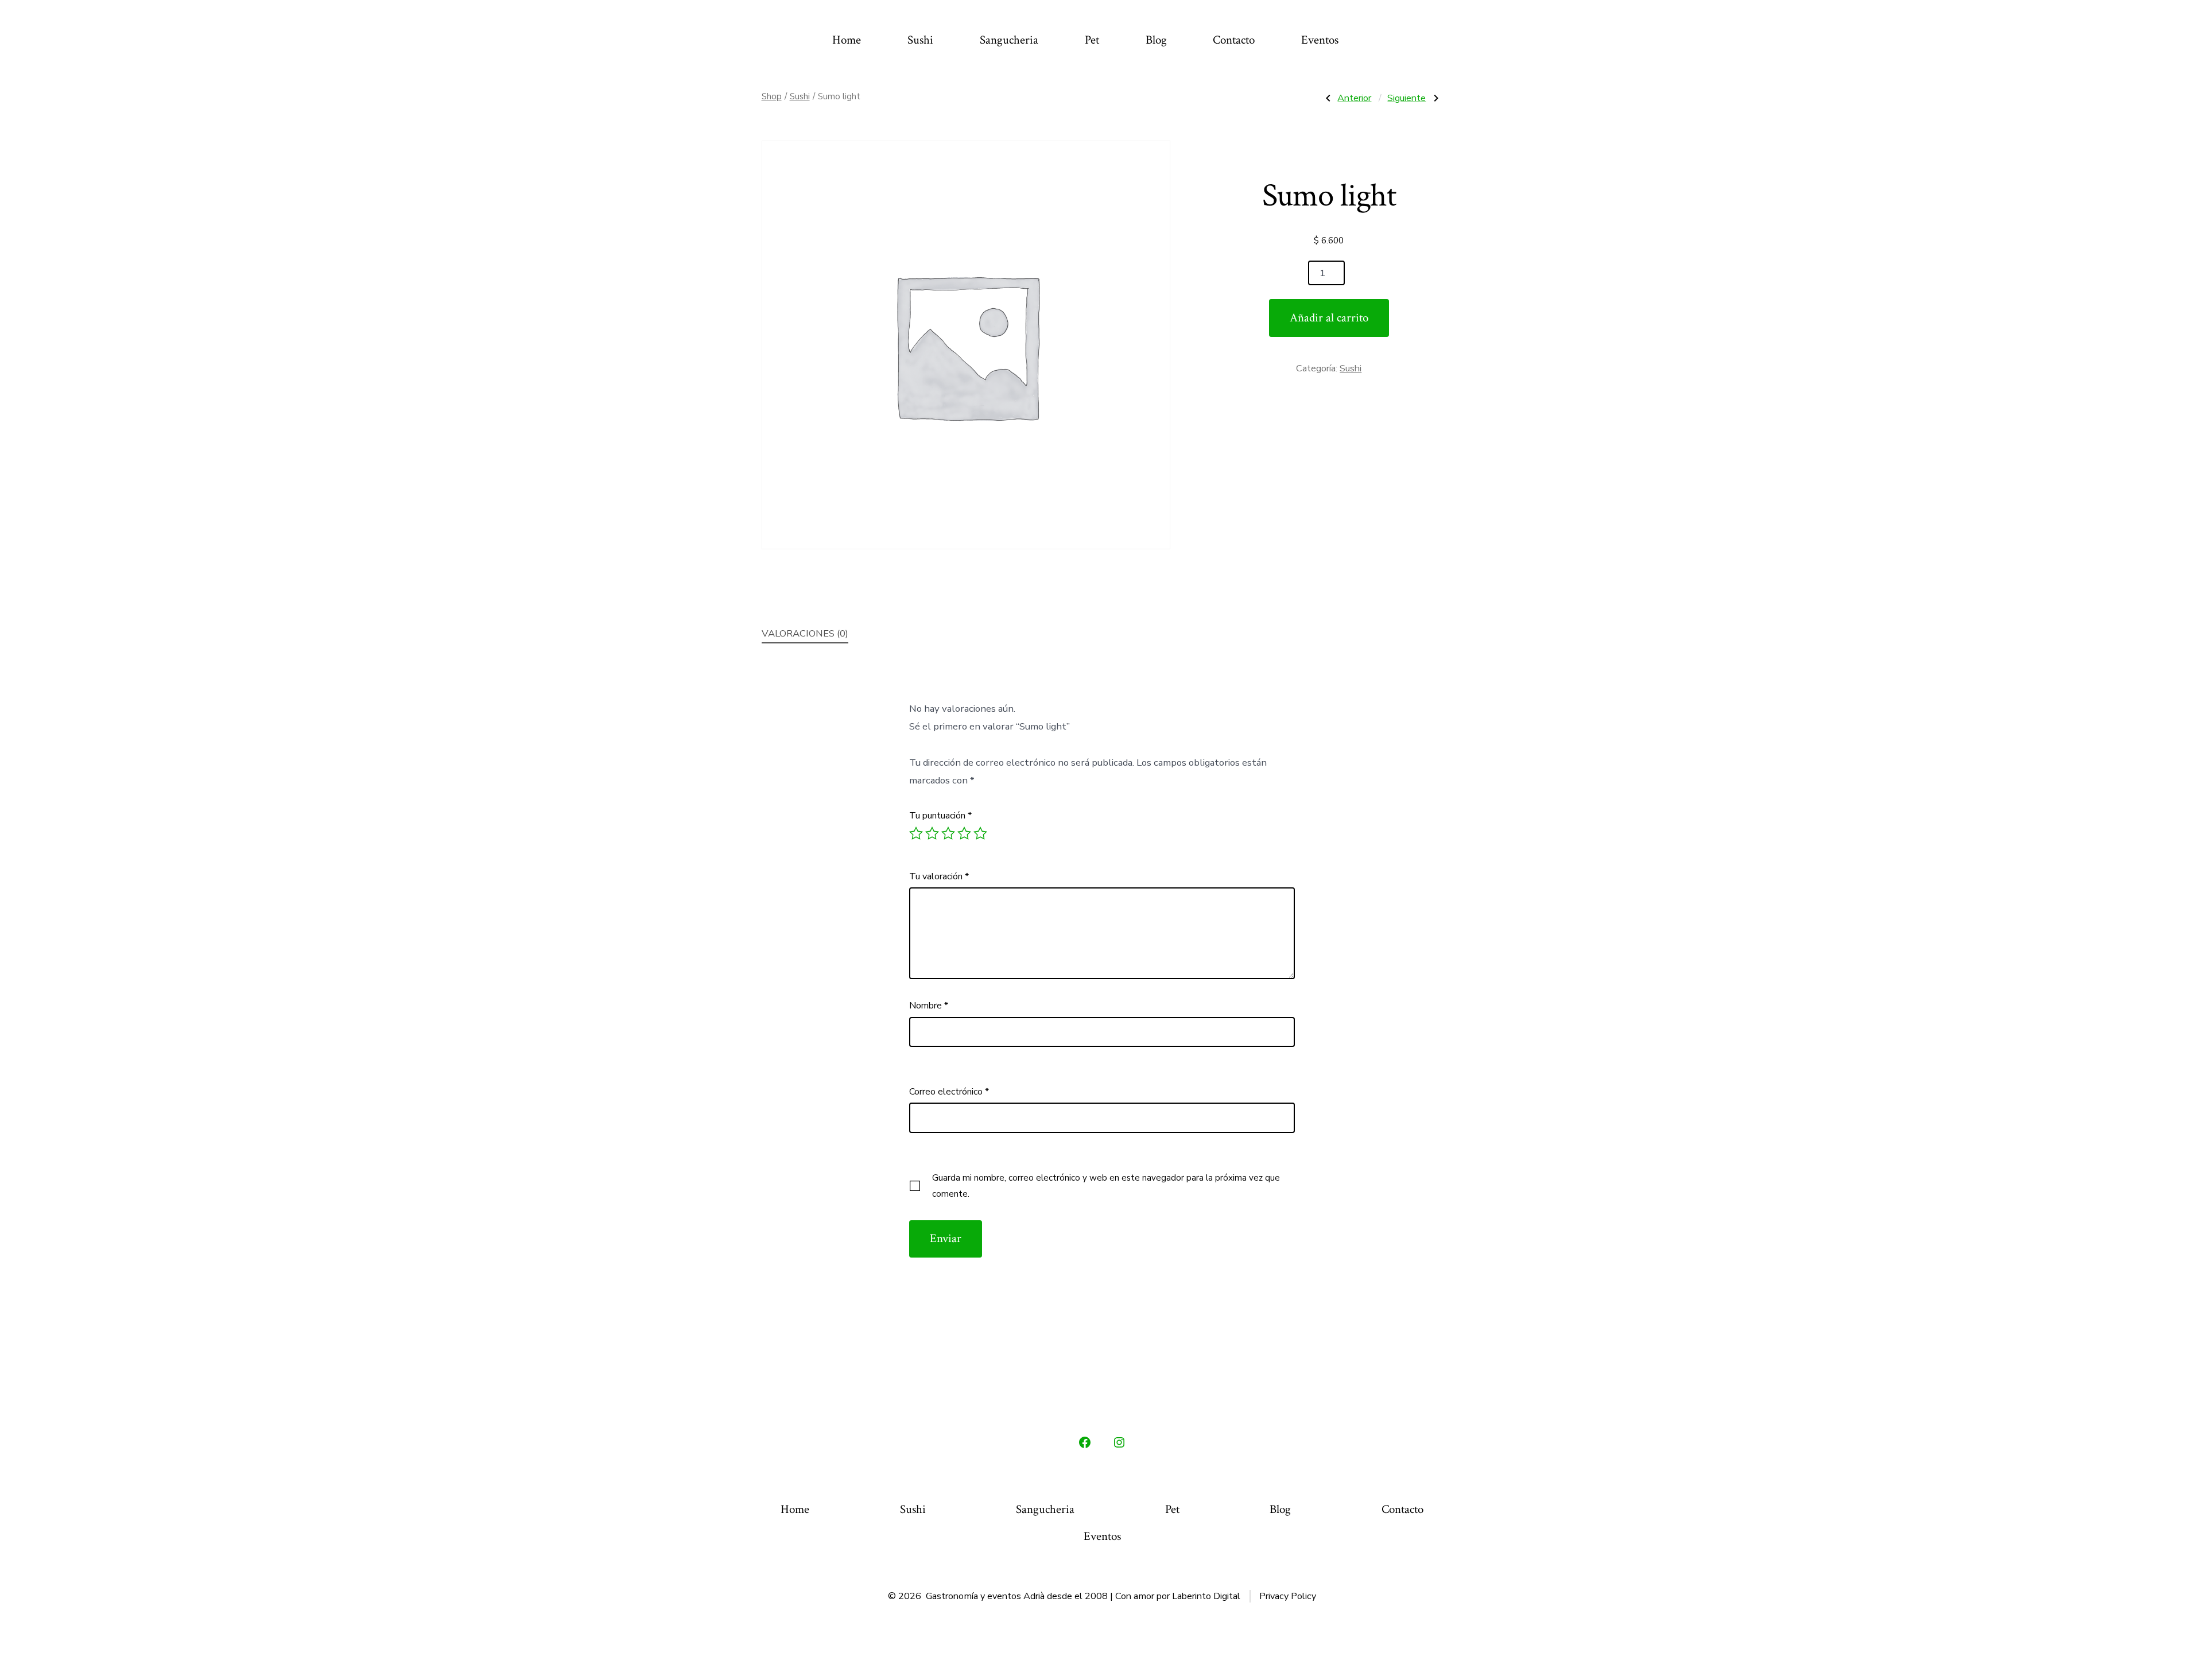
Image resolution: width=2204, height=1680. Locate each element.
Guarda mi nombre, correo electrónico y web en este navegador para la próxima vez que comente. (1106, 1186)
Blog (1156, 40)
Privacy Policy (1288, 1596)
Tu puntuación (940, 816)
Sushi (920, 40)
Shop (772, 96)
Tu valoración (939, 876)
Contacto (1234, 40)
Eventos (1320, 40)
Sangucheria (1009, 40)
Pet (1092, 40)
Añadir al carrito (1329, 318)
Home (847, 40)
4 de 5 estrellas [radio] (964, 833)
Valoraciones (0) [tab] (805, 633)
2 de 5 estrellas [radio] (932, 833)
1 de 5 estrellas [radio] (916, 833)
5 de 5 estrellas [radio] (980, 833)
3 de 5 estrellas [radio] (948, 833)
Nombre (929, 1006)
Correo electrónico (949, 1092)
